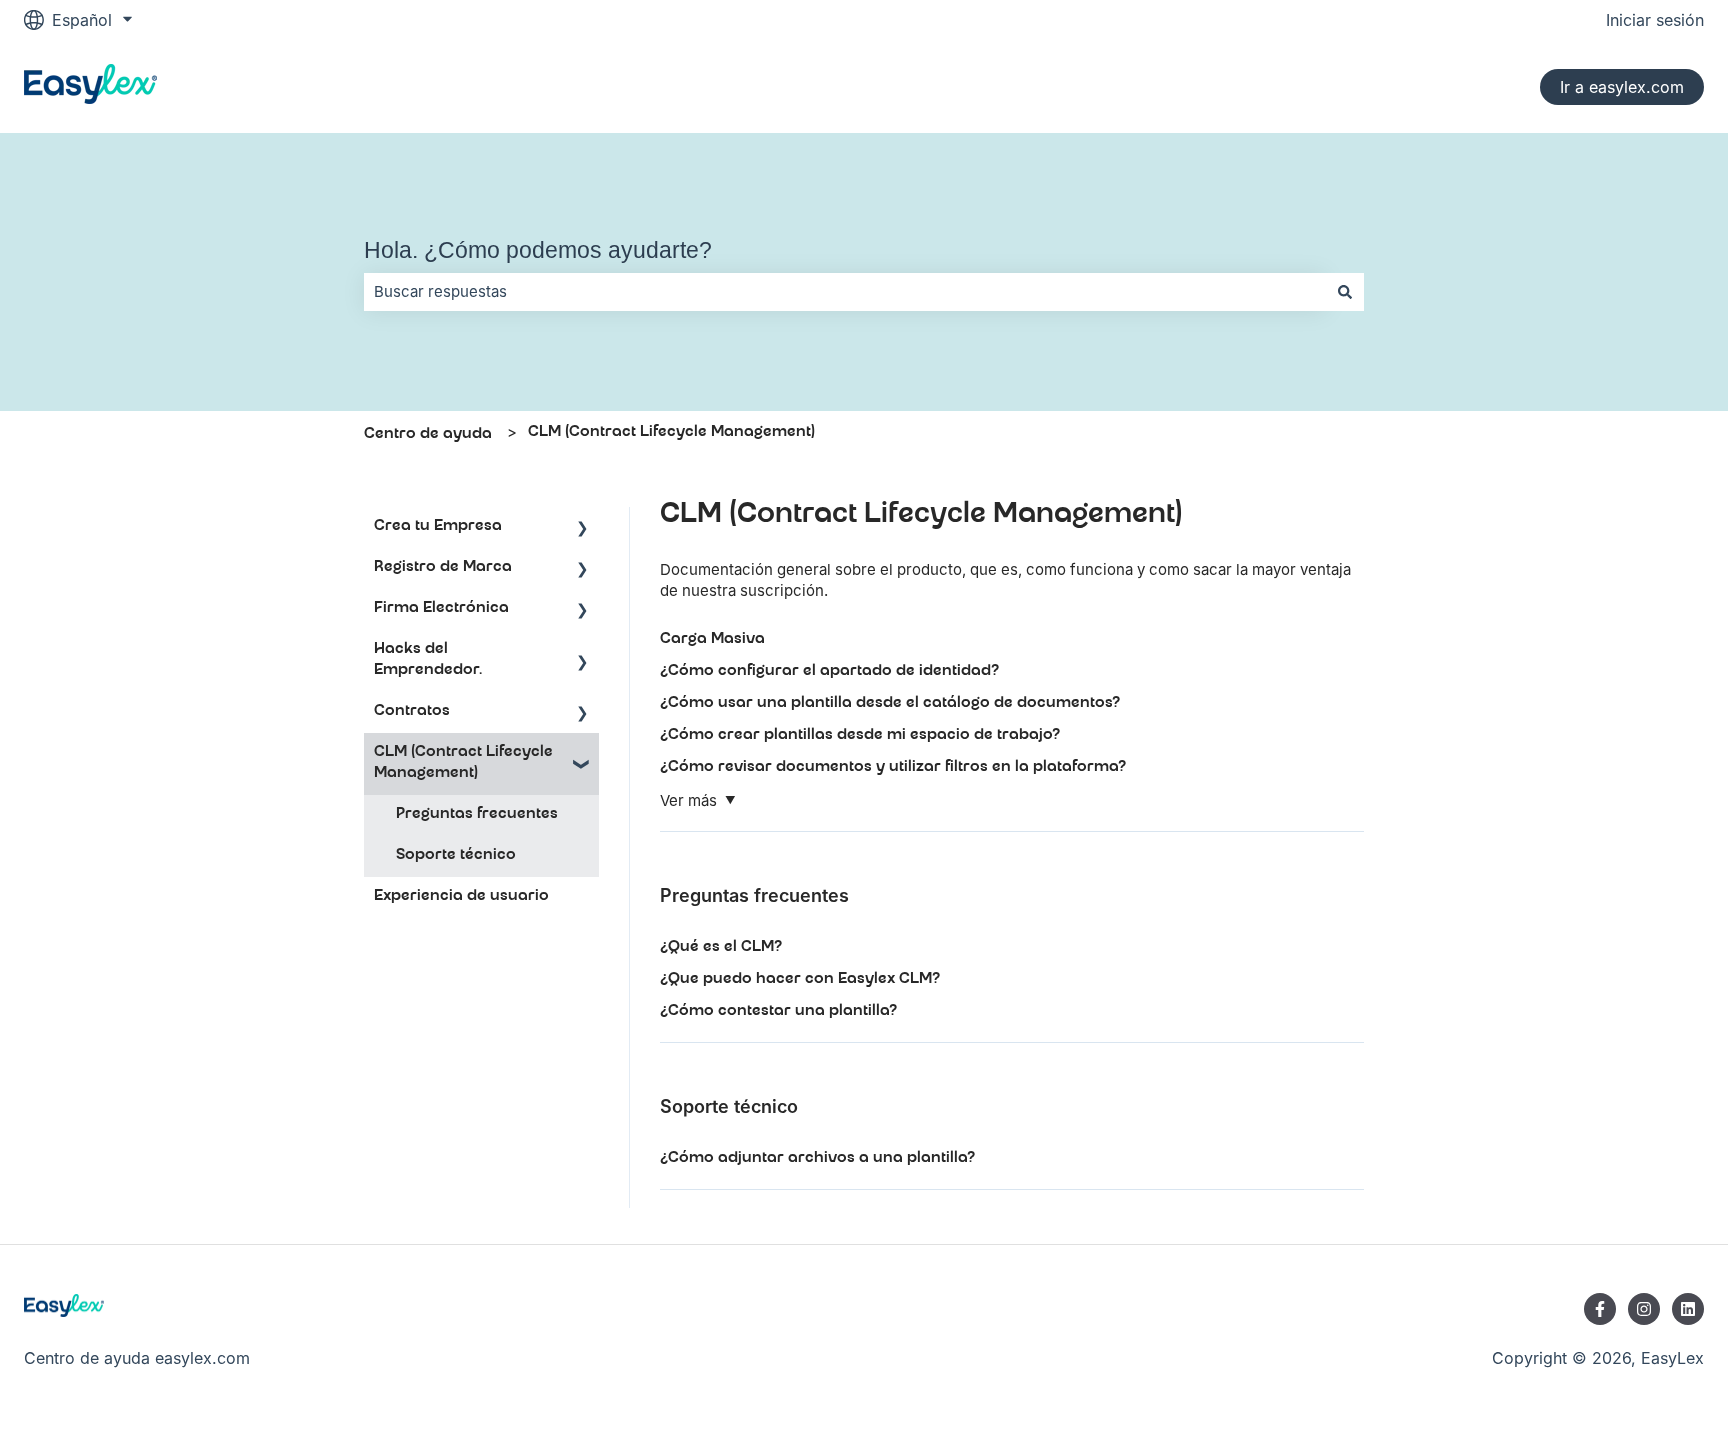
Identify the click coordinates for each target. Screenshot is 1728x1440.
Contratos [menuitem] (412, 712)
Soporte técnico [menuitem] (456, 856)
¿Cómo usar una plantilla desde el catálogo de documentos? (890, 704)
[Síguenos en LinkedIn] (1688, 1309)
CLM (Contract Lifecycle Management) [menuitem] (463, 763)
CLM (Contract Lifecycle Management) (671, 433)
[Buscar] (1345, 291)
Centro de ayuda (428, 435)
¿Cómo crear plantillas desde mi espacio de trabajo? (860, 736)
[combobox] (845, 291)
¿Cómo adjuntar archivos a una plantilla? (817, 1159)
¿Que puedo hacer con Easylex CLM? (800, 980)
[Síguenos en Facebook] (1600, 1309)
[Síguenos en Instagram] (1644, 1309)
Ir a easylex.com (1622, 87)
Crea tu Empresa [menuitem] (438, 527)
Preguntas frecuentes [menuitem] (477, 815)
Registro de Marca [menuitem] (443, 568)
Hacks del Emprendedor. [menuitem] (428, 660)
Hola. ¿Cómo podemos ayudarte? (538, 250)
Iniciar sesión (1655, 20)
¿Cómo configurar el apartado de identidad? (829, 672)
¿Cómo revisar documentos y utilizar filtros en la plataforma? (893, 768)
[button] (583, 529)
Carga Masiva (712, 640)
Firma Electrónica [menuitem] (441, 609)
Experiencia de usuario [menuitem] (461, 897)
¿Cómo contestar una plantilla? (778, 1012)
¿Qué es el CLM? (721, 948)
